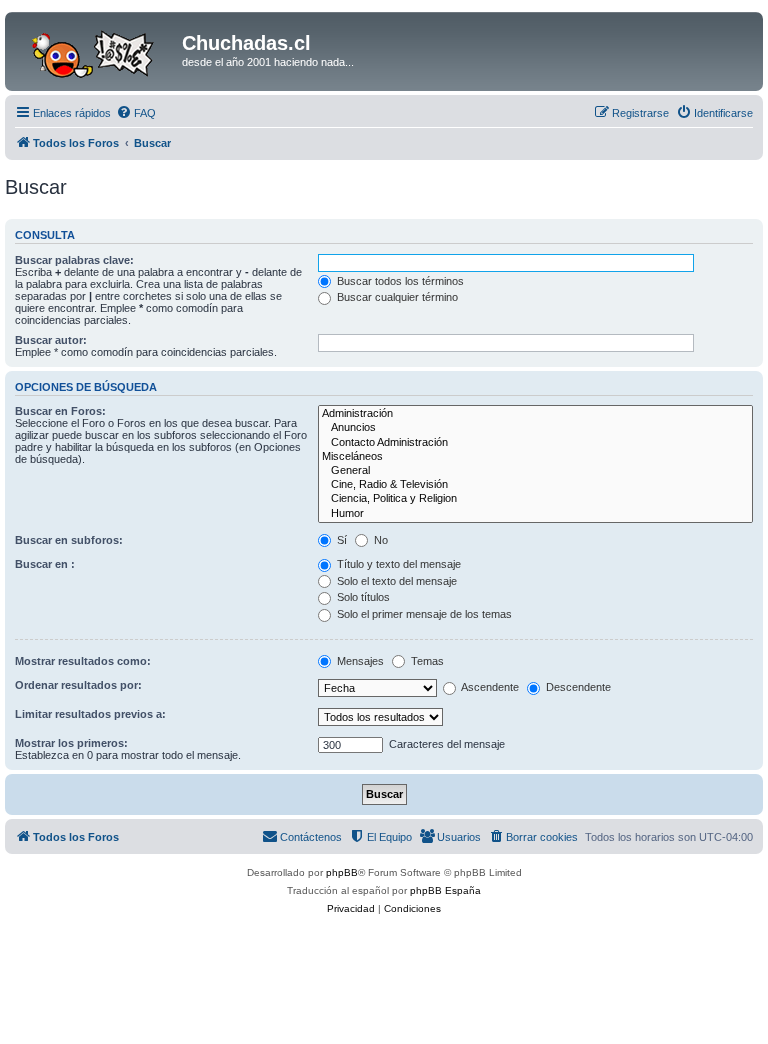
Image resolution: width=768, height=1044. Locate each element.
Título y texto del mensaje (397, 564)
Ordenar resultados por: (78, 685)
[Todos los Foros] (96, 49)
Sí (340, 540)
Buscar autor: (51, 340)
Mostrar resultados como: (83, 661)
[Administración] (535, 414)
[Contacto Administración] (535, 443)
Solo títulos (362, 597)
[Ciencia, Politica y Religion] (535, 499)
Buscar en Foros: (60, 411)
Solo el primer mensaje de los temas (423, 614)
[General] (535, 471)
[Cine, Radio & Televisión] (535, 485)
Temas (426, 661)
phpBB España (445, 890)
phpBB (342, 872)
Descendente (577, 687)
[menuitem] (136, 113)
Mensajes (359, 661)
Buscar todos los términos (399, 281)
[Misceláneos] (535, 457)
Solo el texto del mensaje (395, 581)
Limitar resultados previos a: (90, 714)
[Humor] (535, 514)
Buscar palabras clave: (74, 260)
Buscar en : (45, 564)
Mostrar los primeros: (71, 743)
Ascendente (489, 687)
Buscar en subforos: (69, 540)
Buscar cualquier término (396, 297)
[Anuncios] (535, 428)
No (379, 540)
